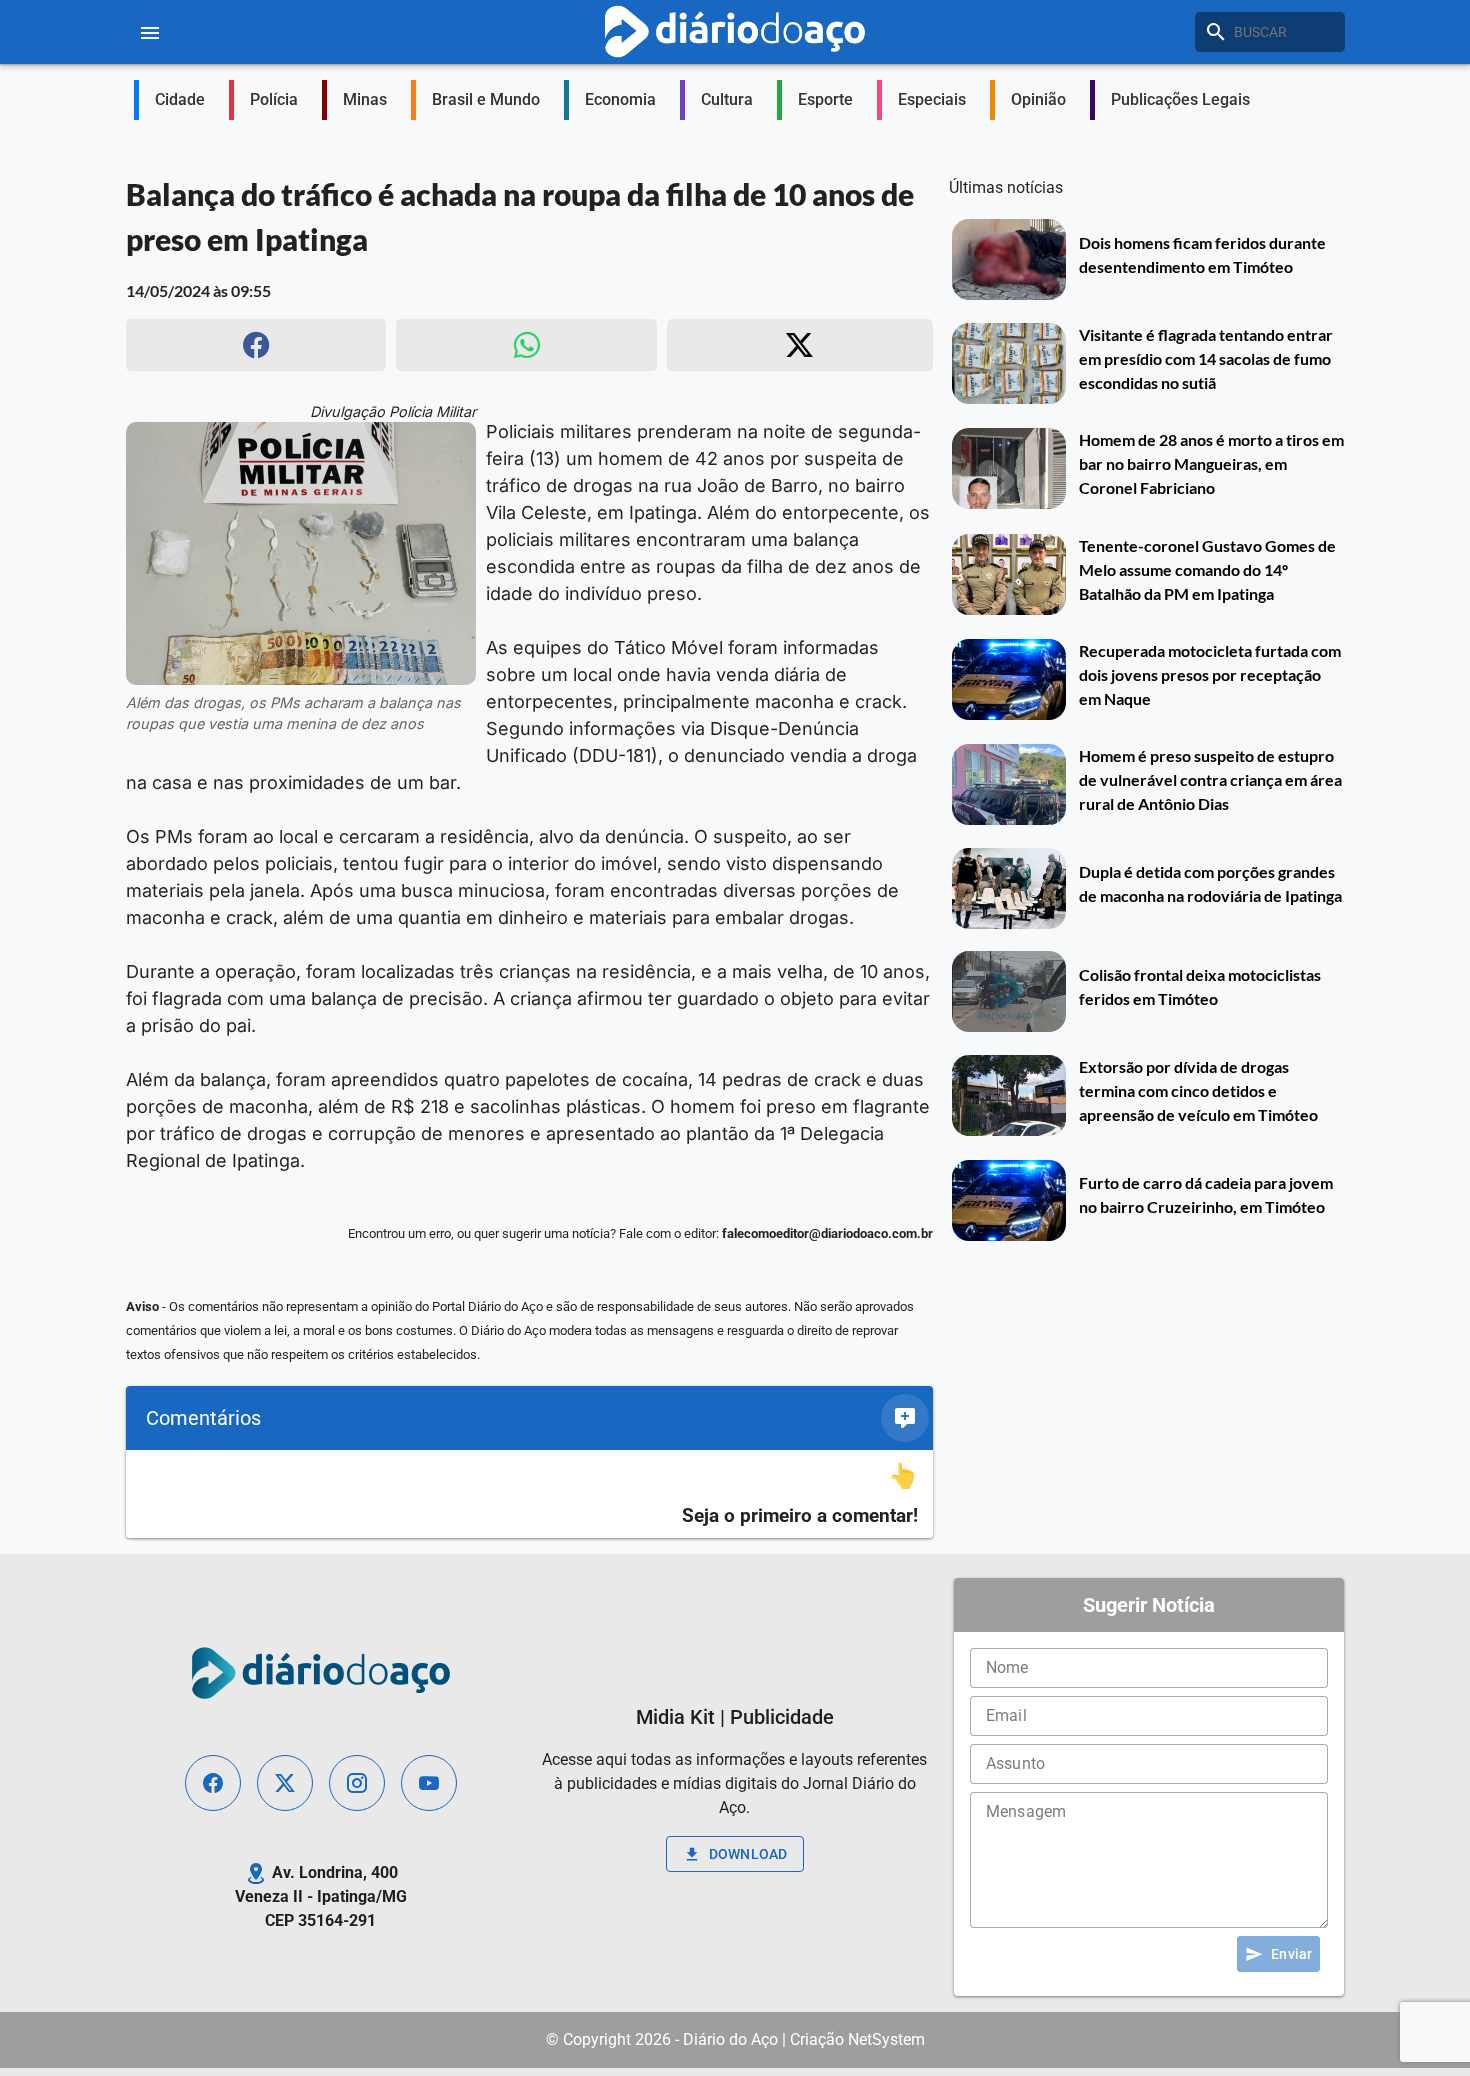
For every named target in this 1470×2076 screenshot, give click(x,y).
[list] (529, 1494)
